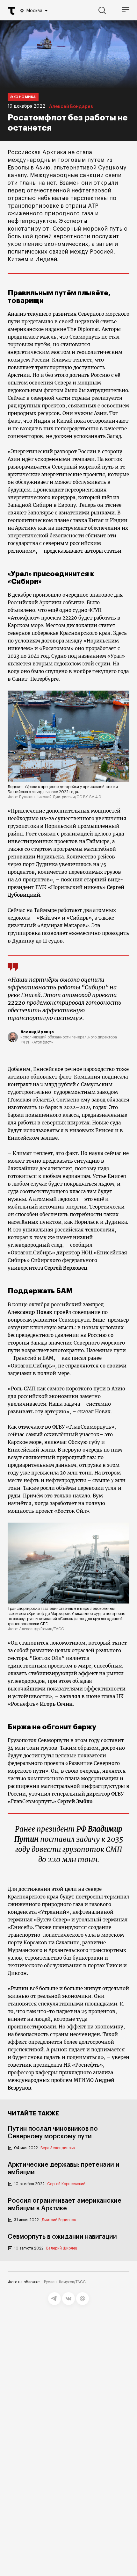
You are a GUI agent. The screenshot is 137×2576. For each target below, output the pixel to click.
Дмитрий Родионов (59, 2220)
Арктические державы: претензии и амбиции (64, 2169)
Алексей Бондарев (71, 107)
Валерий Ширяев (62, 2248)
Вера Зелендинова (58, 2148)
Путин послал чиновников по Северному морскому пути (53, 2133)
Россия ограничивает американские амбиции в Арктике (65, 2205)
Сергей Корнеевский (66, 2184)
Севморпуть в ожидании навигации (62, 2237)
